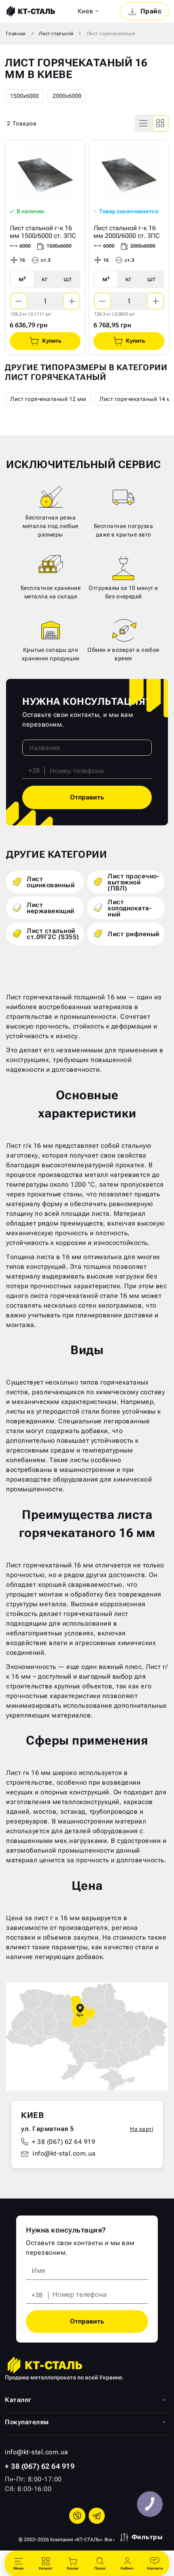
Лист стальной (56, 34)
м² (22, 279)
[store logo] (30, 11)
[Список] (144, 123)
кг (45, 279)
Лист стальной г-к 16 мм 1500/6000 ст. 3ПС (43, 232)
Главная (16, 34)
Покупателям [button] (27, 2422)
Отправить (87, 797)
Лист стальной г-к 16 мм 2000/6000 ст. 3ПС (127, 232)
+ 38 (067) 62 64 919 (64, 2142)
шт (68, 279)
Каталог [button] (18, 2400)
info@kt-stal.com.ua (64, 2153)
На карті (141, 2129)
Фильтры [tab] (147, 2537)
